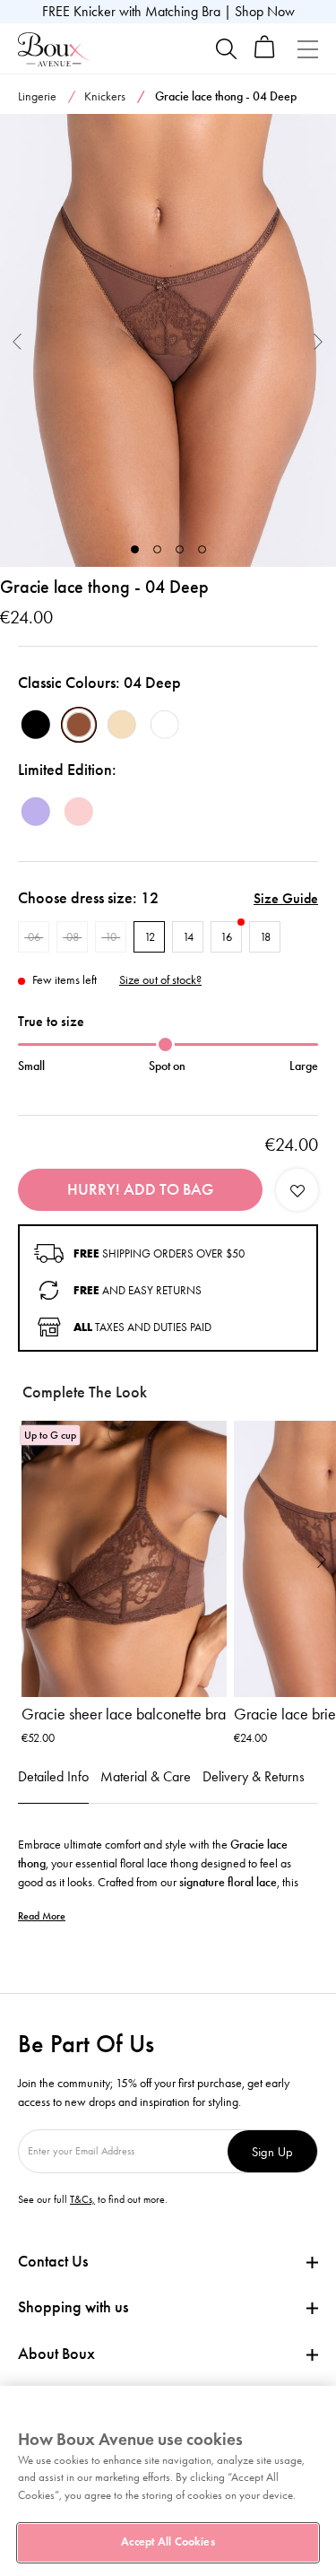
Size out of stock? (160, 980)
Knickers (105, 96)
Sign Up (272, 2151)
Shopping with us (73, 2307)
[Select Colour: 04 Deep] (79, 725)
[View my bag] (265, 54)
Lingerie (37, 96)
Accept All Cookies (168, 2542)
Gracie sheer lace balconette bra (124, 1714)
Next (319, 340)
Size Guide (286, 898)
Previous (17, 340)
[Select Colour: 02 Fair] (122, 725)
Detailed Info (53, 1776)
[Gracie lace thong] (168, 341)
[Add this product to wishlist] (297, 1190)
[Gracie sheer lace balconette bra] (124, 1559)
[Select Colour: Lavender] (36, 812)
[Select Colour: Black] (36, 725)
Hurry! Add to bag (140, 1189)
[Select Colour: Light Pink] (79, 812)
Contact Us (53, 2261)
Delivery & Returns (254, 1776)
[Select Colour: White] (165, 725)
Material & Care (146, 1776)
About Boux (56, 2354)
